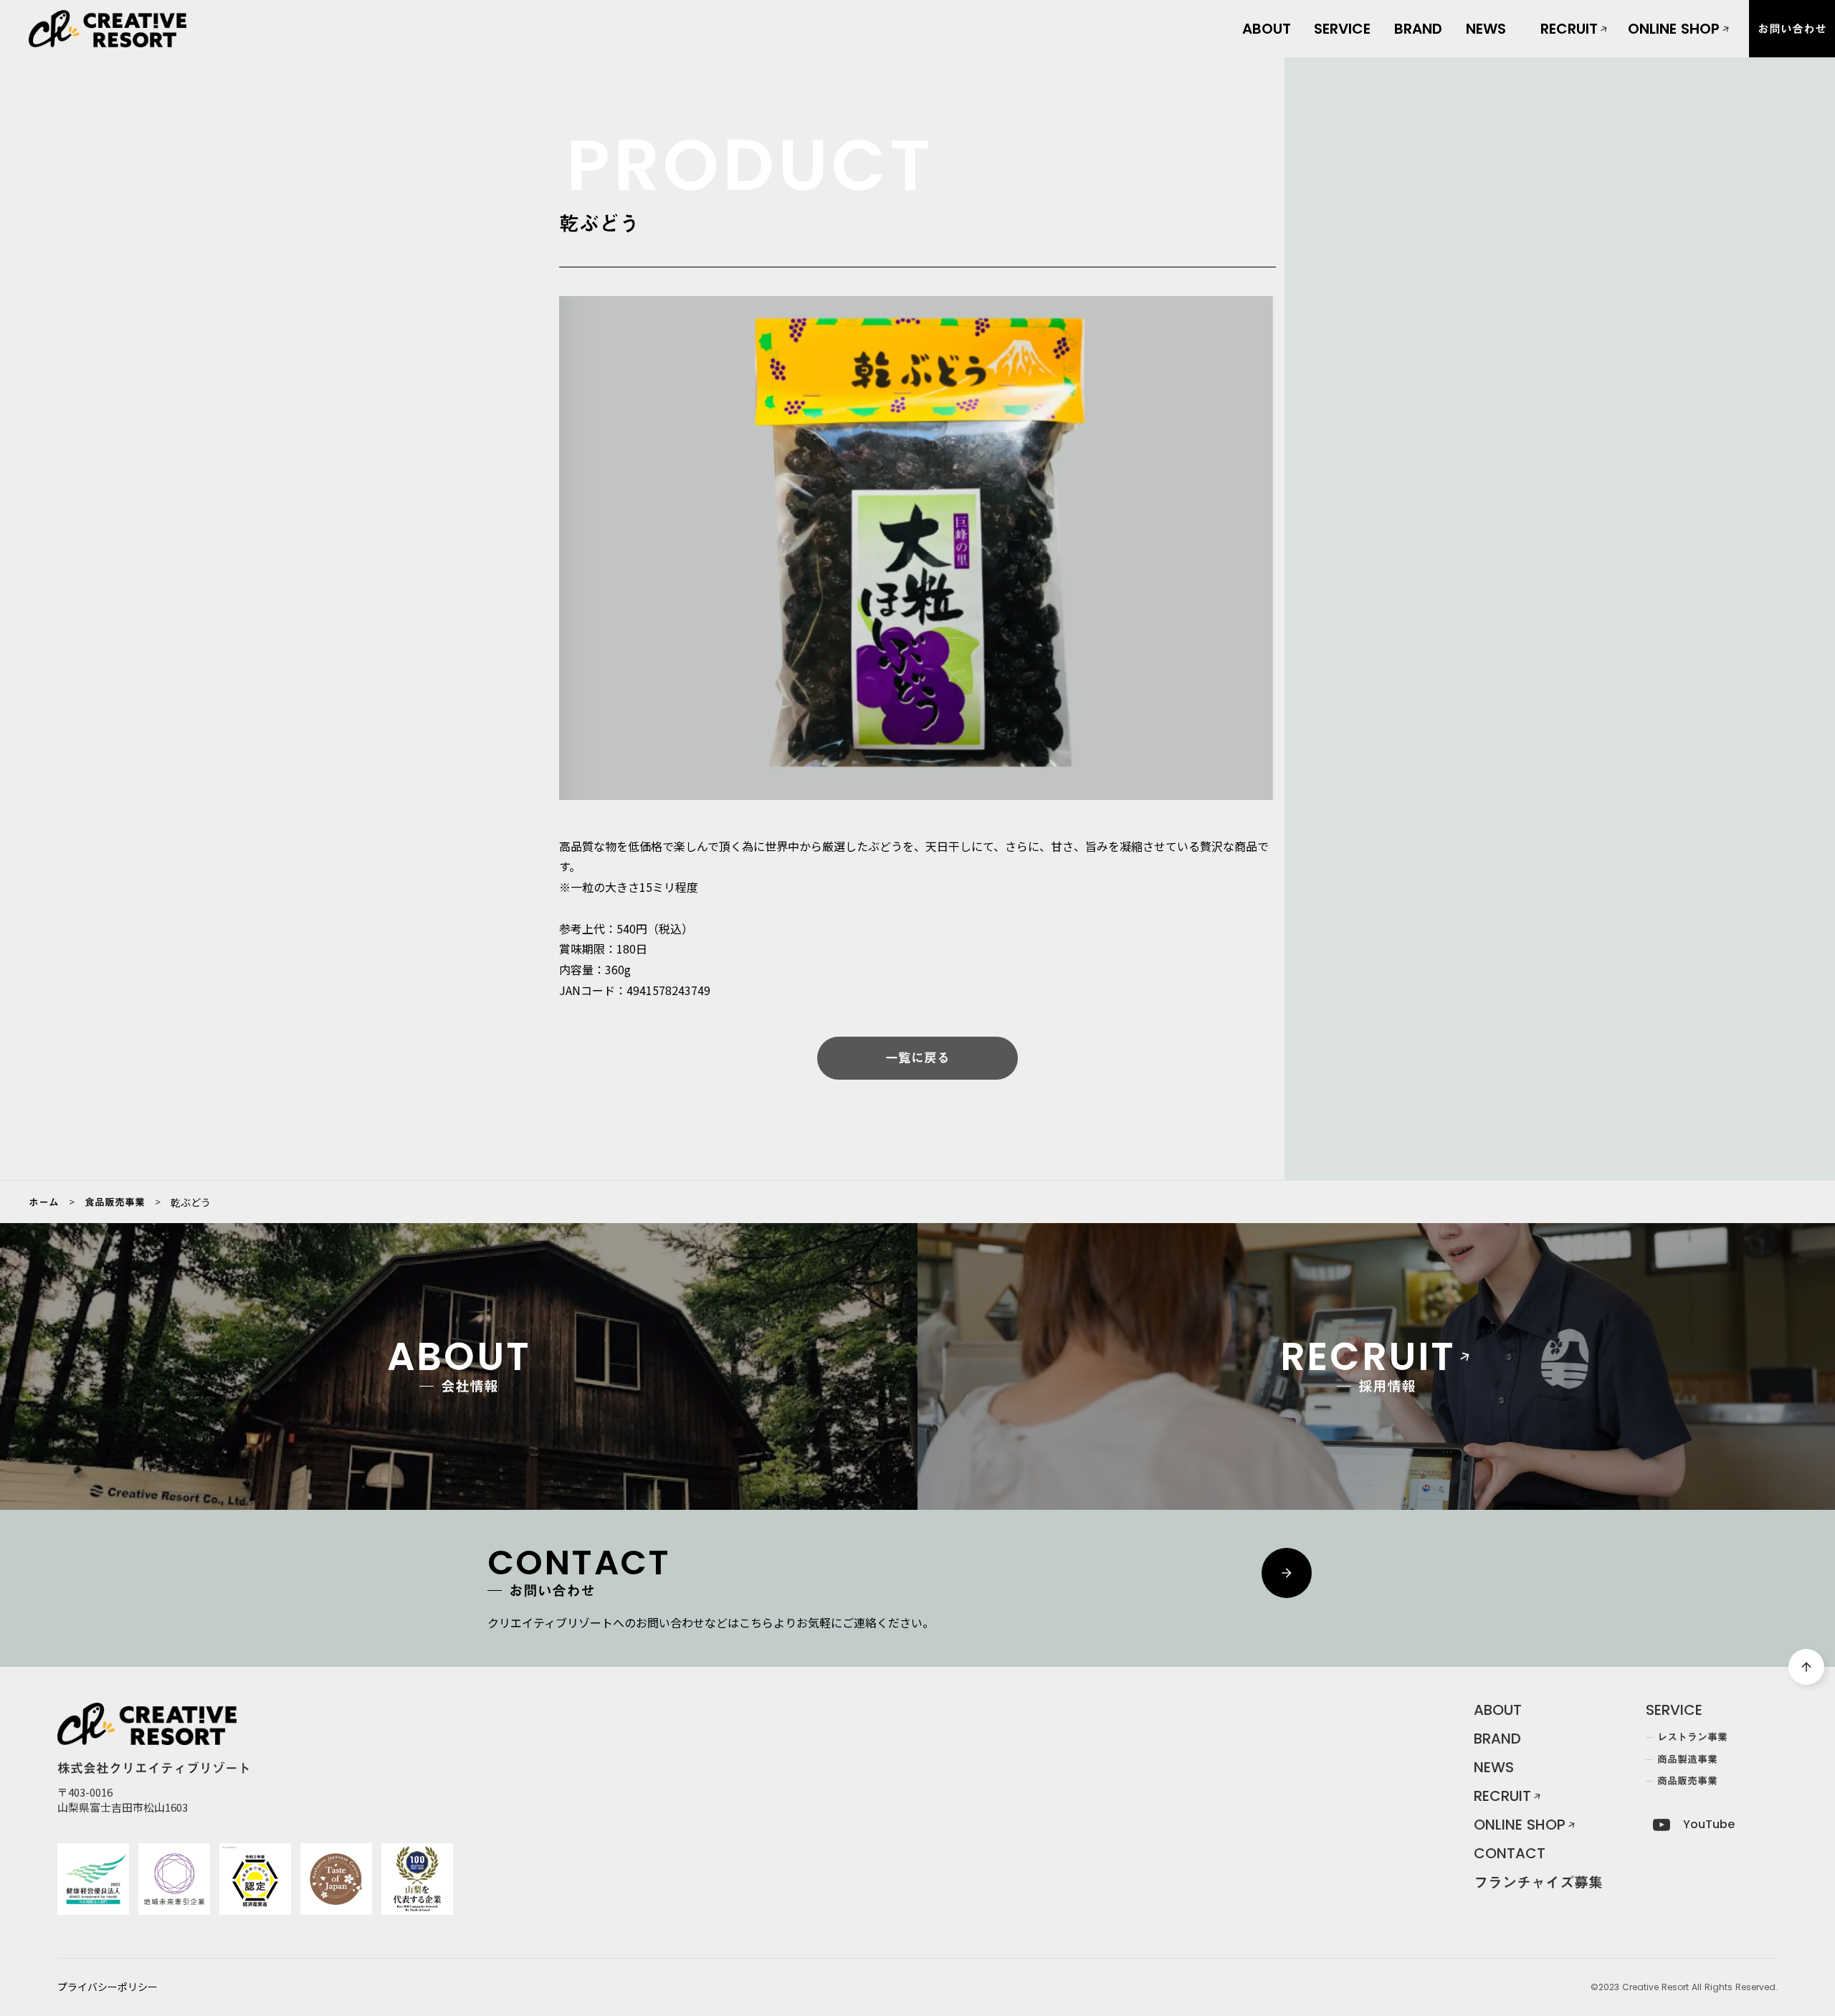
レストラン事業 (1365, 77)
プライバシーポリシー (108, 1987)
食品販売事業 (1360, 123)
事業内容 (1343, 37)
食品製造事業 (1360, 100)
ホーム (44, 1202)
